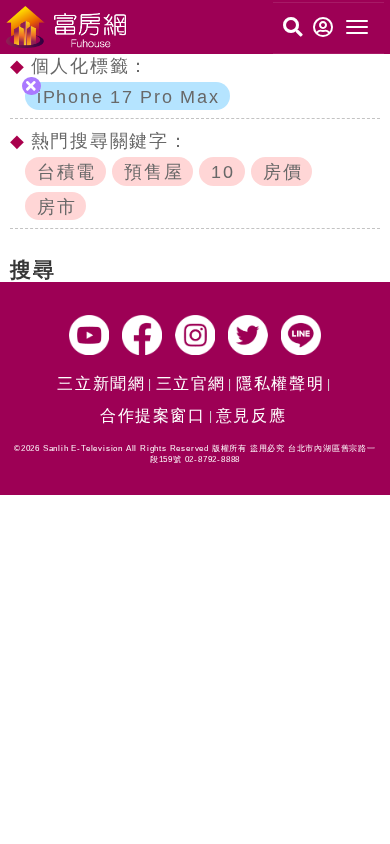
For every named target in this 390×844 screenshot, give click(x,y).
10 (223, 172)
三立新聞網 (101, 383)
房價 (283, 172)
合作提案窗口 (153, 415)
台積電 (66, 172)
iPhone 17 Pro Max (128, 97)
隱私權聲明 (280, 383)
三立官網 (191, 383)
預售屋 (153, 172)
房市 (57, 207)
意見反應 (251, 415)
